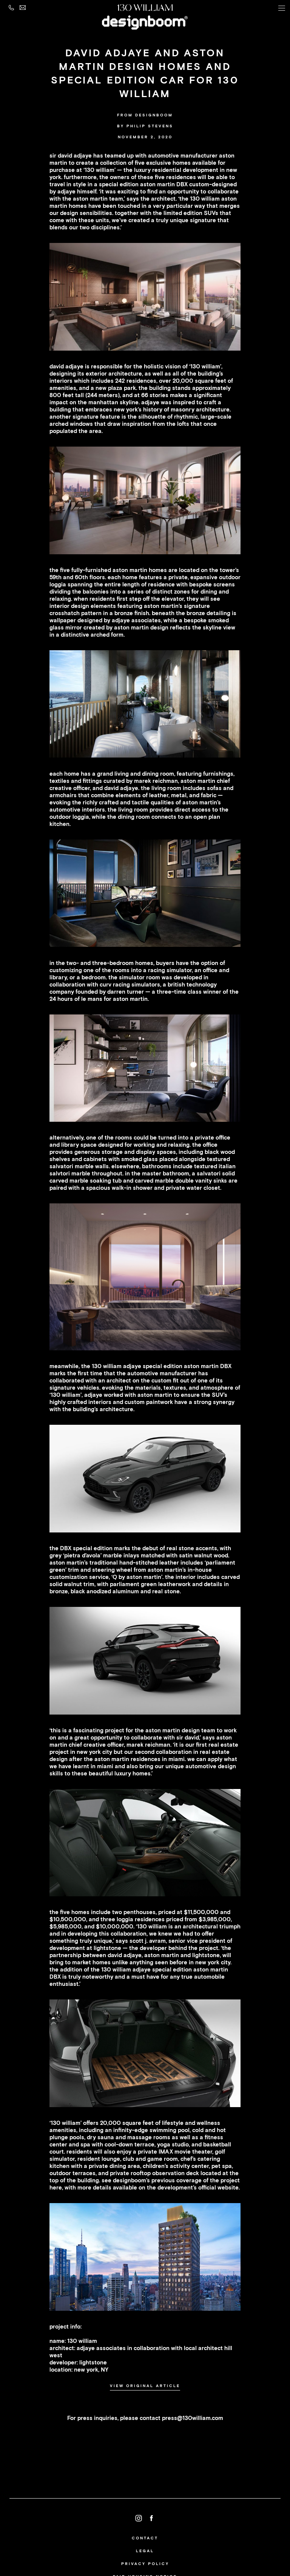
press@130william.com (193, 2418)
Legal (145, 2551)
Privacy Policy (145, 2564)
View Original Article (145, 2386)
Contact (145, 2538)
